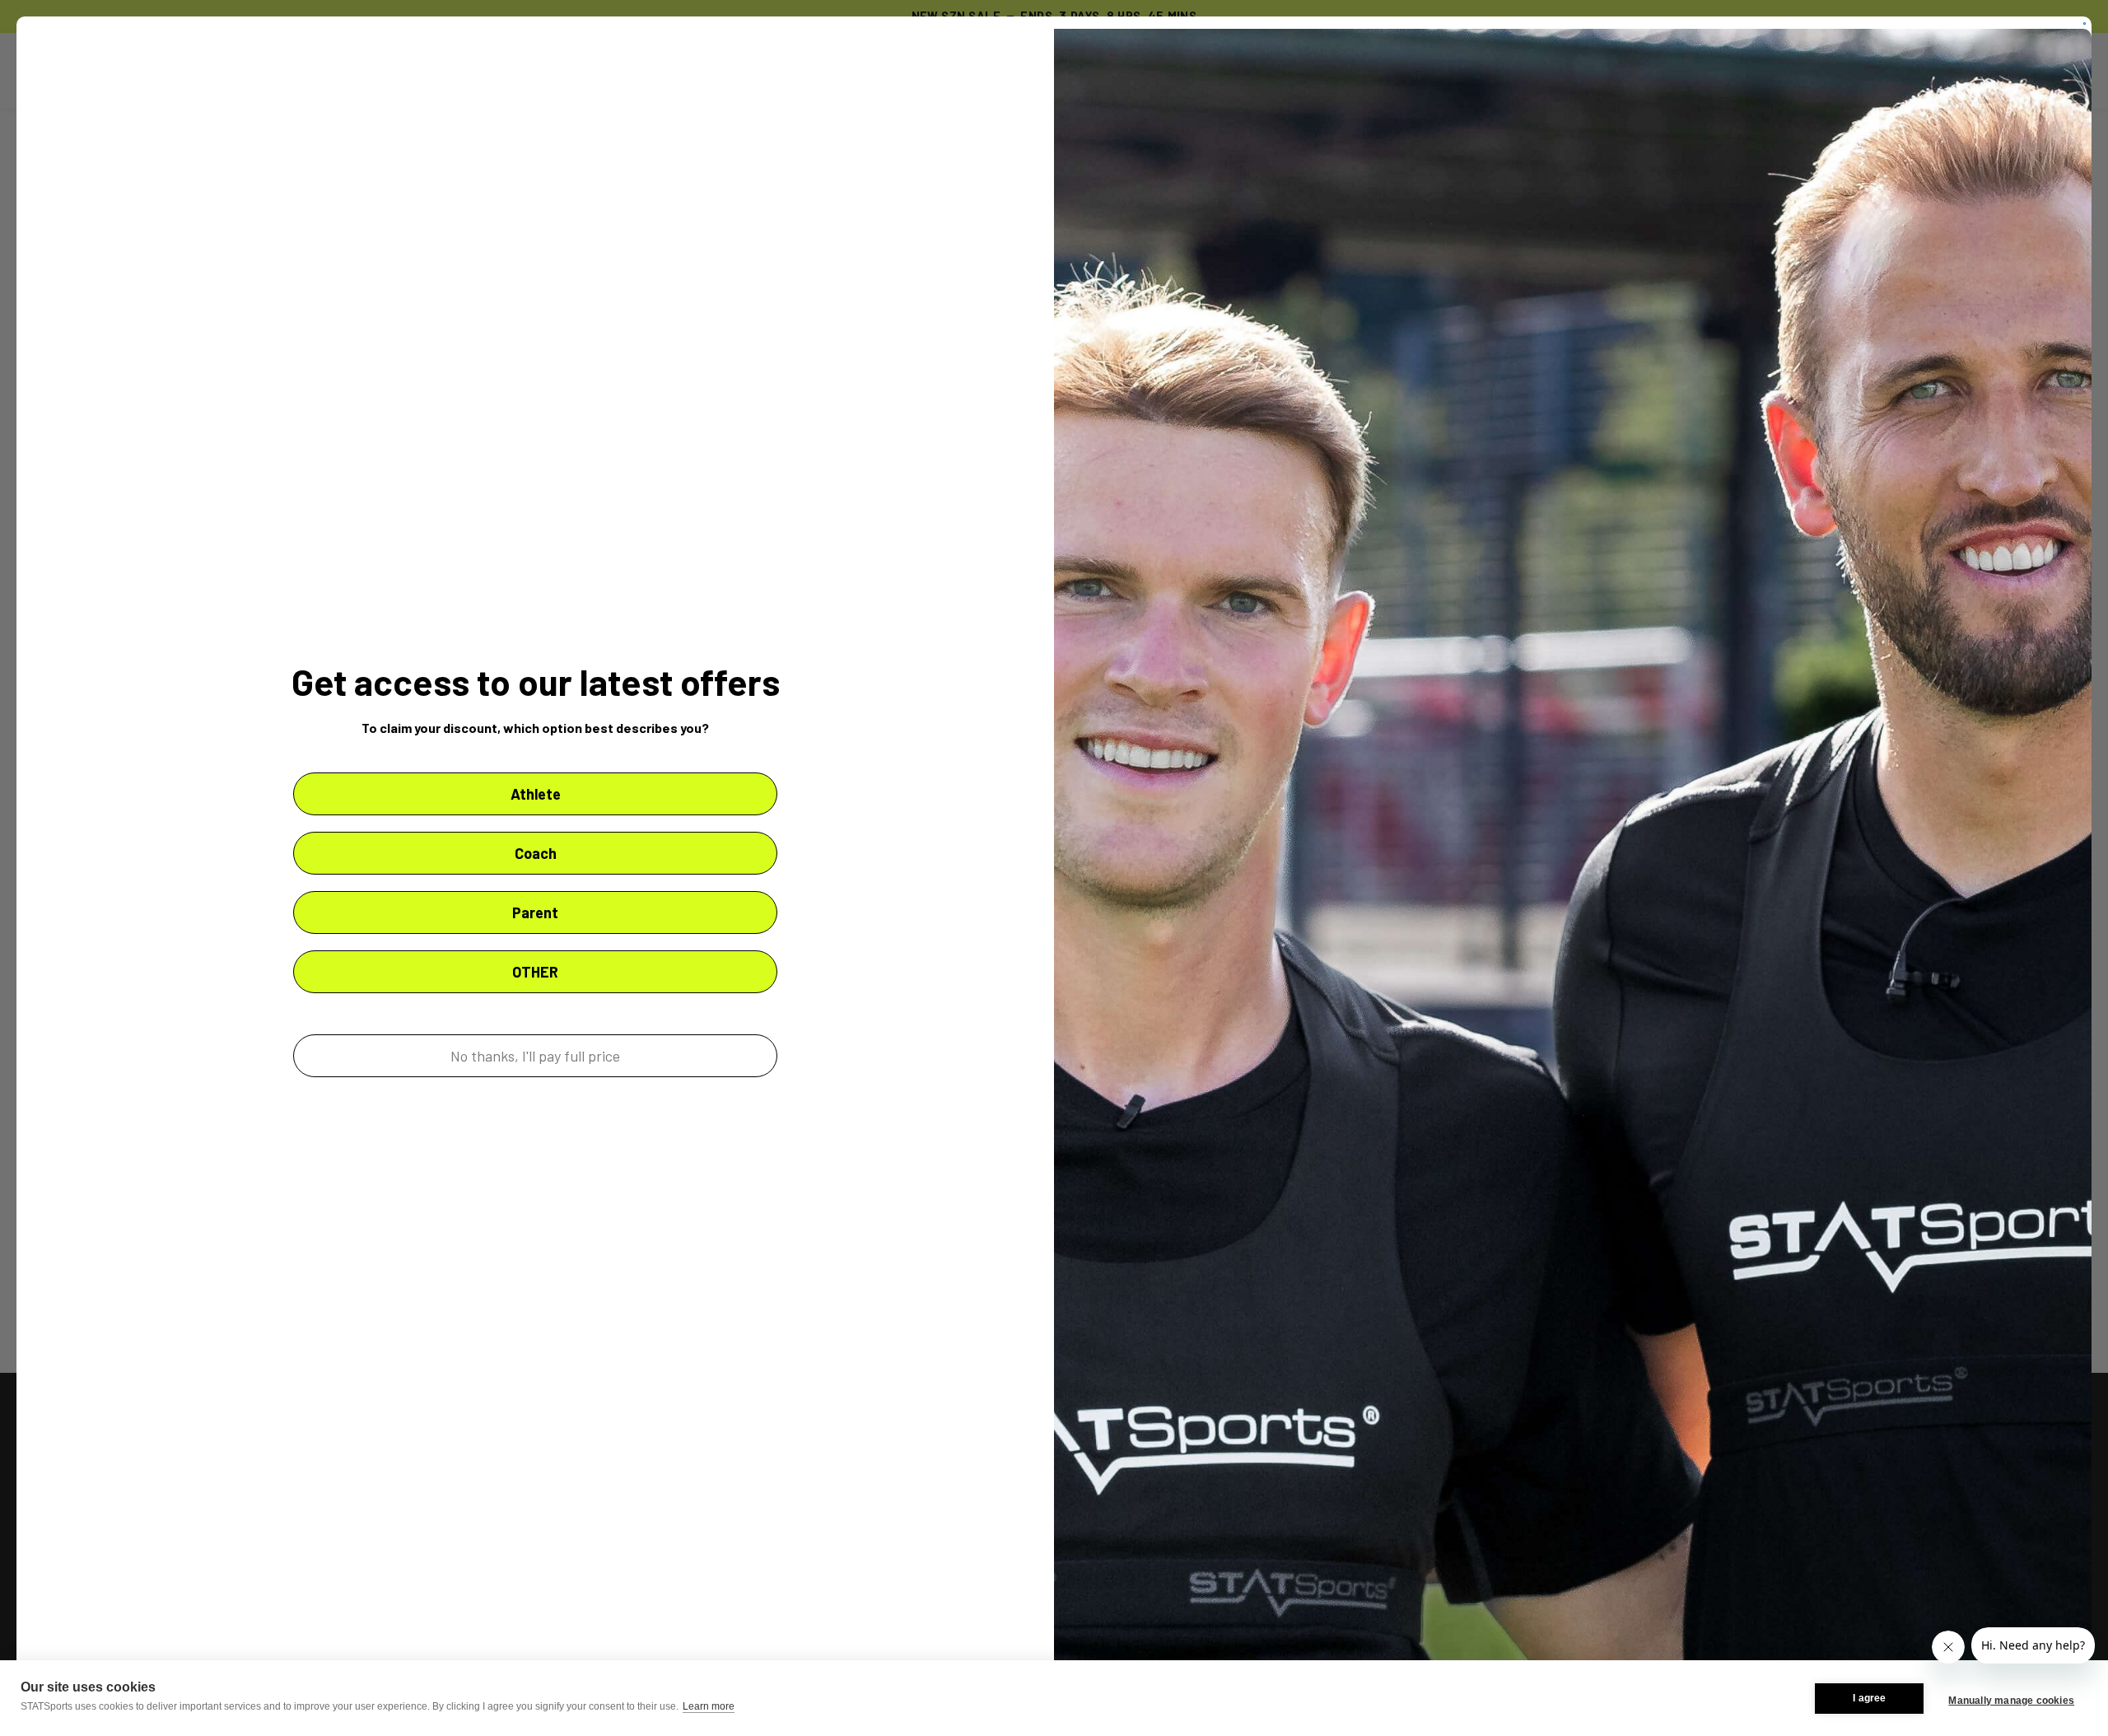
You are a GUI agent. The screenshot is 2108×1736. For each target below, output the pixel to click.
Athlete (536, 794)
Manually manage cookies (2011, 1701)
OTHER (535, 972)
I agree (1869, 1698)
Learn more (709, 1706)
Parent (535, 912)
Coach (536, 853)
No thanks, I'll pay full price (535, 1056)
